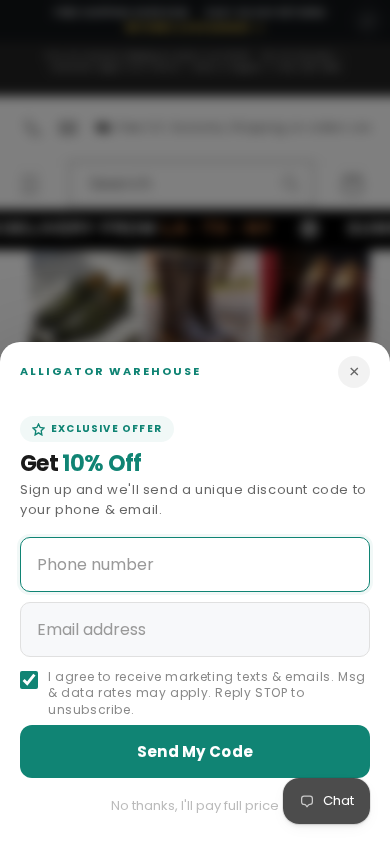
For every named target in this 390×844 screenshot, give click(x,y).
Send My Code (195, 751)
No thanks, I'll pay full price (195, 805)
